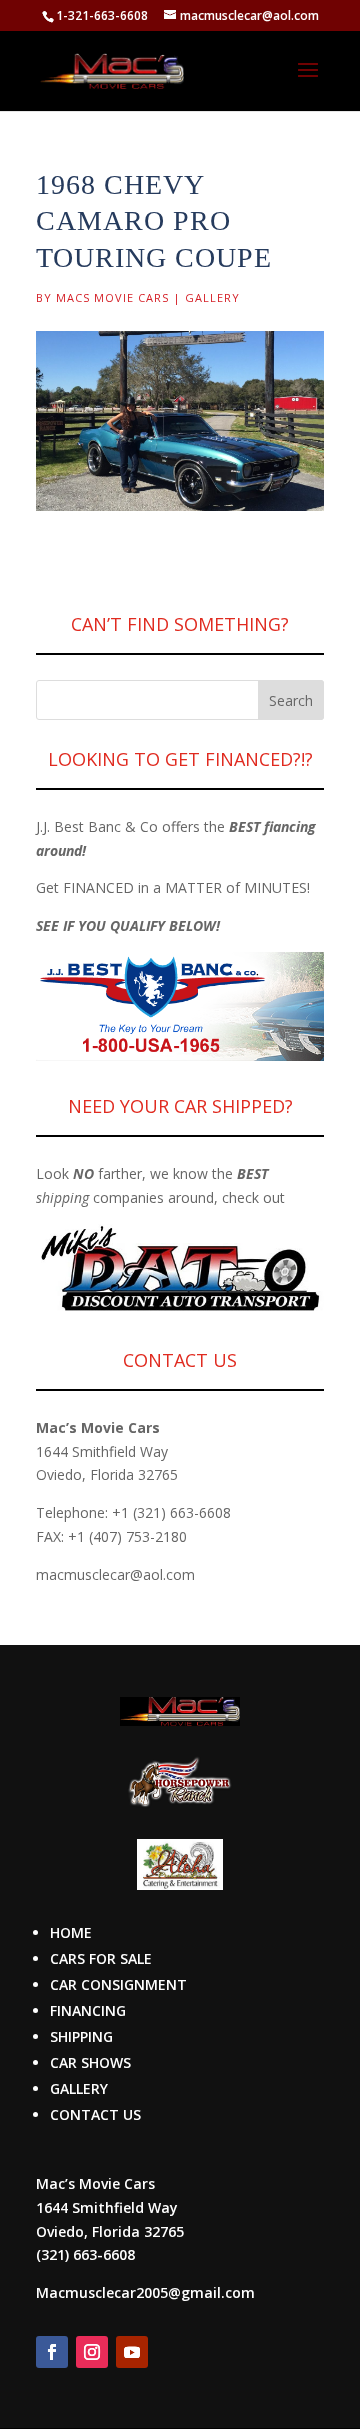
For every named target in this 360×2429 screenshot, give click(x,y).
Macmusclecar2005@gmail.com (145, 2292)
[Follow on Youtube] (132, 2352)
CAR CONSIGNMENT (118, 1984)
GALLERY (79, 2088)
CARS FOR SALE (101, 1958)
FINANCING (88, 2010)
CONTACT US (95, 2114)
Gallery (212, 297)
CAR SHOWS (90, 2062)
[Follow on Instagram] (92, 2352)
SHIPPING (81, 2036)
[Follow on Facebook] (52, 2352)
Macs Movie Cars (112, 297)
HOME (71, 1932)
